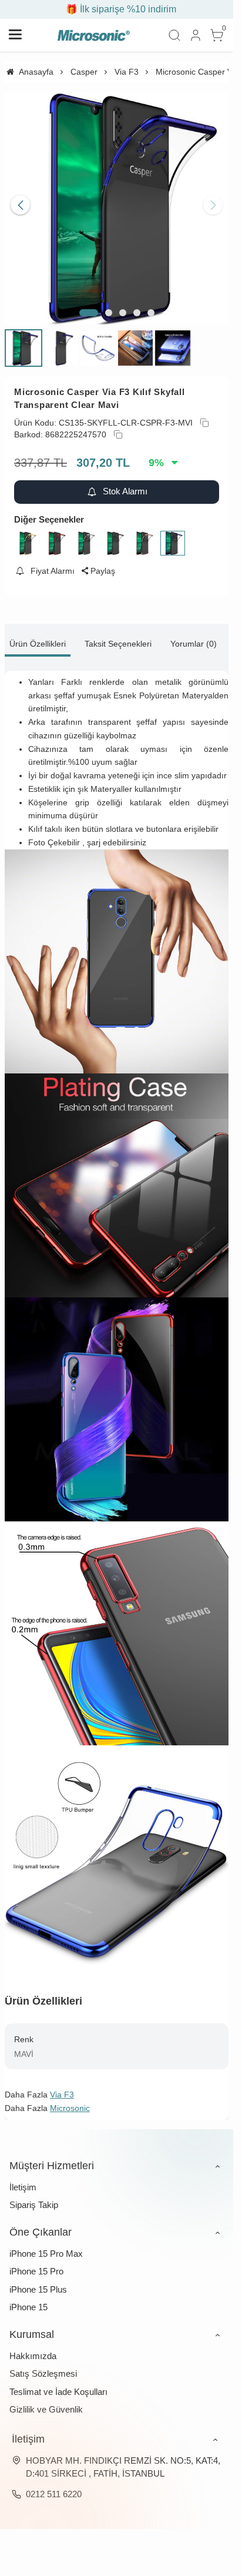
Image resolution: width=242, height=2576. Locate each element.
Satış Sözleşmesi (43, 2365)
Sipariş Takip (34, 2196)
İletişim (23, 2178)
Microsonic (70, 2099)
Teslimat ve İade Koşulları (58, 2383)
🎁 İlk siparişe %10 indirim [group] (117, 9)
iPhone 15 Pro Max (46, 2245)
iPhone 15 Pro (36, 2262)
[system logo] (93, 35)
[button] (89, 304)
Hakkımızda (33, 2347)
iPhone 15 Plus (38, 2281)
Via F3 (62, 2086)
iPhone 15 (28, 2298)
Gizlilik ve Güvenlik (46, 2401)
